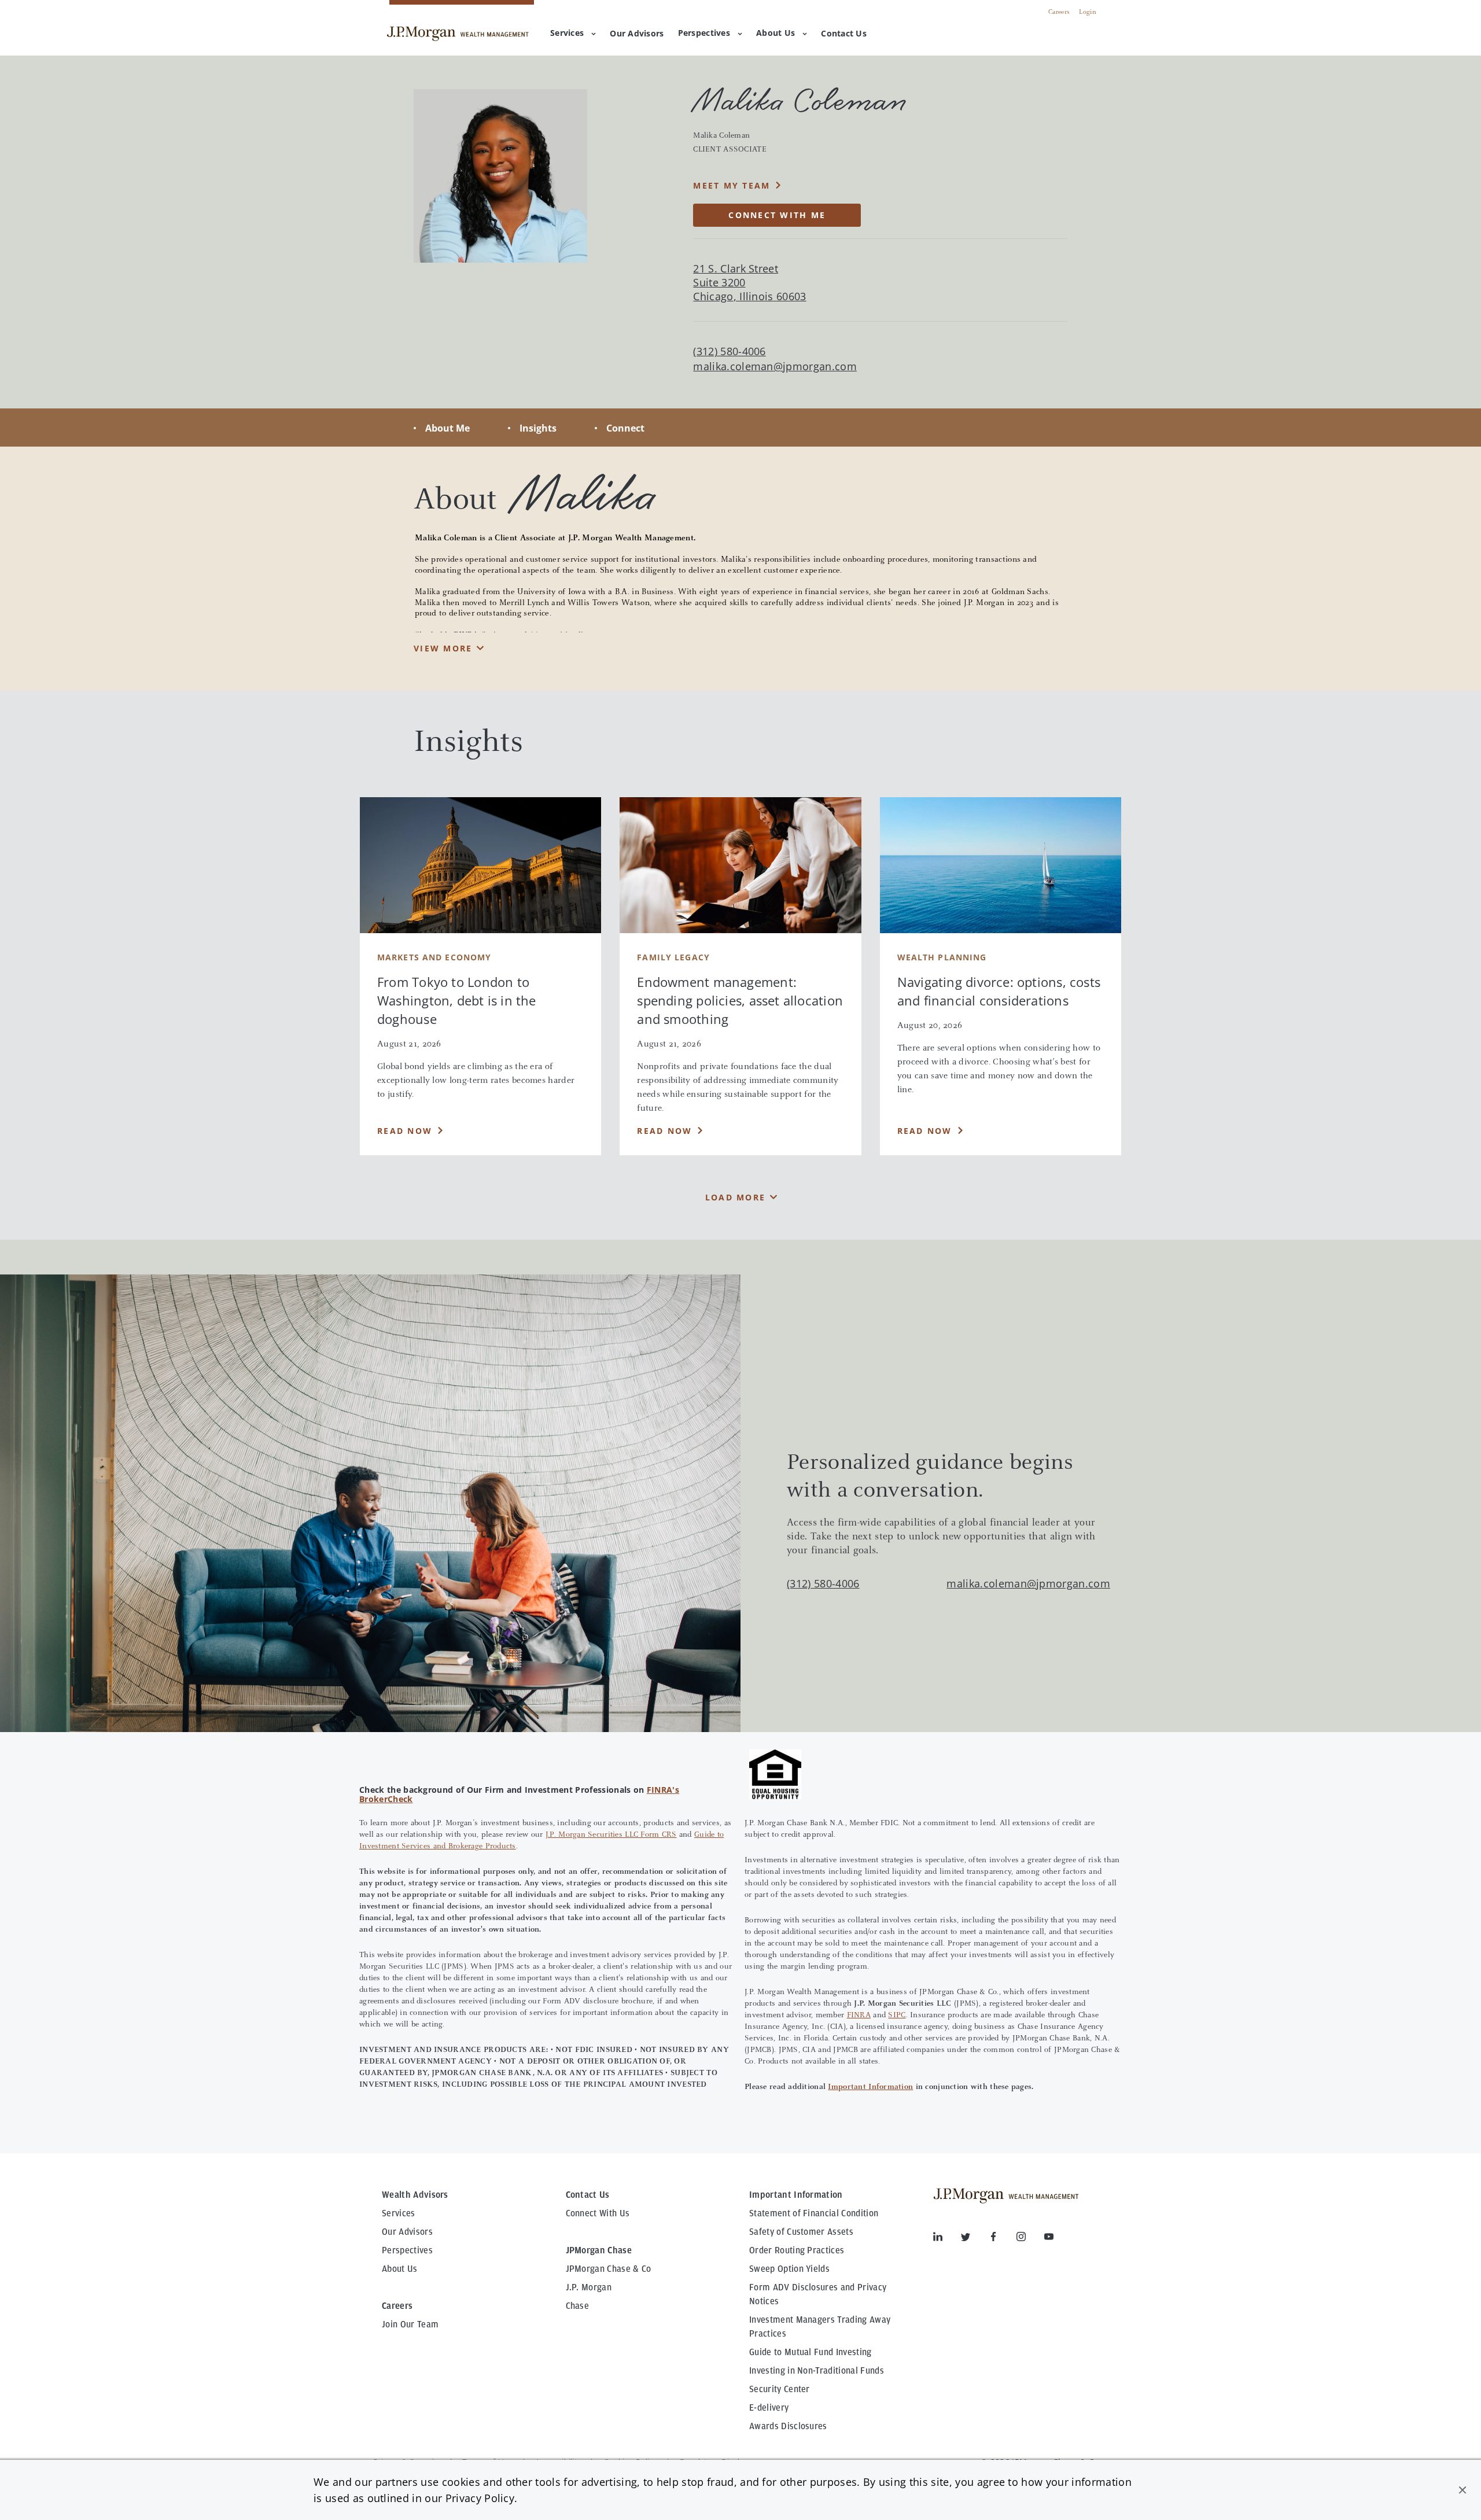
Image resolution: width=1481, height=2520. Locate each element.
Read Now (405, 1131)
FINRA (859, 2016)
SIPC (897, 2016)
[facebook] (1003, 2239)
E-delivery (769, 2408)
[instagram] (1030, 2239)
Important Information (870, 2087)
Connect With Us (598, 2213)
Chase (578, 2306)
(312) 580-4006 (823, 1583)
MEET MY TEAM (732, 185)
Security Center (780, 2389)
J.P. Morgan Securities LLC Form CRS (611, 1835)
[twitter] (975, 2239)
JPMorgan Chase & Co (609, 2269)
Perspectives (704, 33)
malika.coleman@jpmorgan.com (775, 366)
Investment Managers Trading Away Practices (820, 2327)
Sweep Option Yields (789, 2269)
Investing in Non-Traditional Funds (817, 2371)
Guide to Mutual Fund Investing (811, 2352)
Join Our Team (410, 2324)
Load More (735, 1197)
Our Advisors (407, 2232)
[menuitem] (637, 34)
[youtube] (1049, 2239)
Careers (1059, 12)
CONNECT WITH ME (777, 215)
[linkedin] (947, 2239)
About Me (447, 428)
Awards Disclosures (788, 2426)
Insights (538, 428)
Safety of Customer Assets (801, 2232)
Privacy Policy (480, 2498)
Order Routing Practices (797, 2250)
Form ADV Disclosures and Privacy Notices (818, 2294)
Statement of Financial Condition (814, 2213)
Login (1088, 12)
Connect (625, 428)
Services (567, 33)
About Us (776, 33)
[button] (1462, 2490)
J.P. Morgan (589, 2287)
